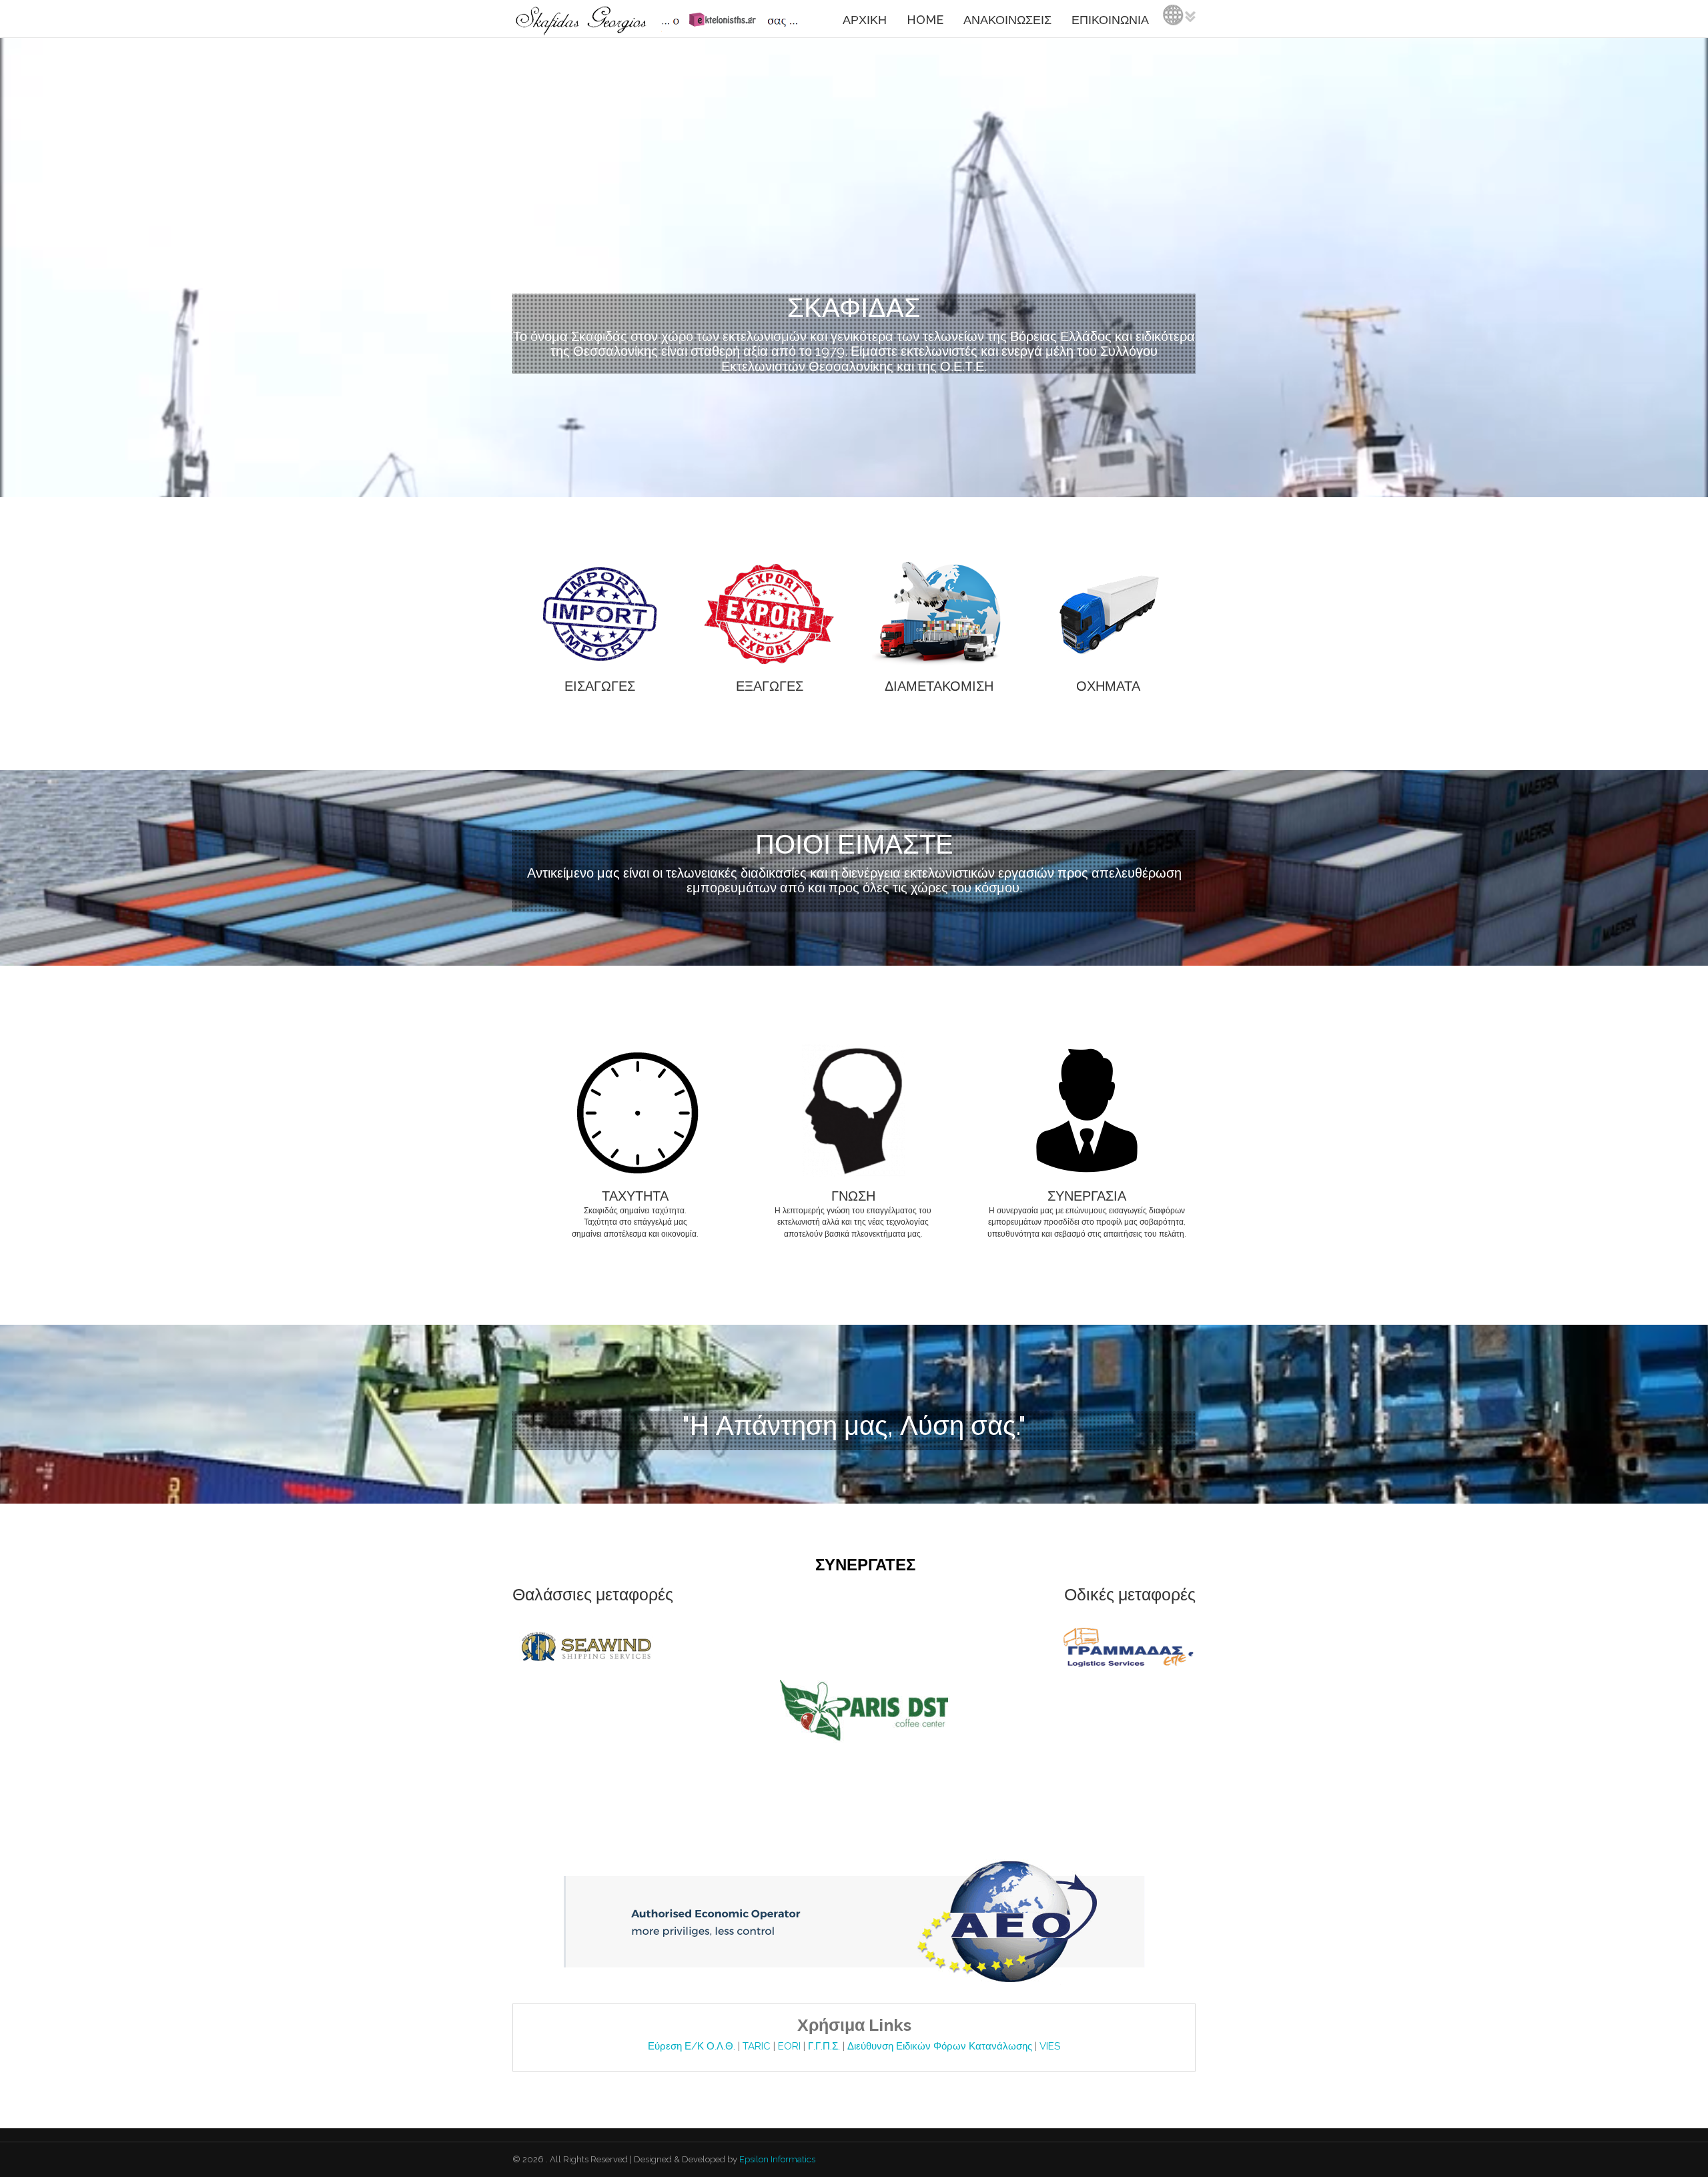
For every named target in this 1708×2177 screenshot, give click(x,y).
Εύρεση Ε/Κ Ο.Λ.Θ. (693, 2046)
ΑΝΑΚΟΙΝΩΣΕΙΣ (1007, 20)
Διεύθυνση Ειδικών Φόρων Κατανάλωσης (941, 2046)
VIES (1050, 2046)
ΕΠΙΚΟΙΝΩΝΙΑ (1110, 20)
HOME (925, 20)
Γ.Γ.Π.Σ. (825, 2046)
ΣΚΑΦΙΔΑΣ (854, 307)
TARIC (757, 2046)
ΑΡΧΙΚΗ (865, 20)
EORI (791, 2046)
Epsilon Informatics (776, 2159)
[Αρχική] (659, 19)
